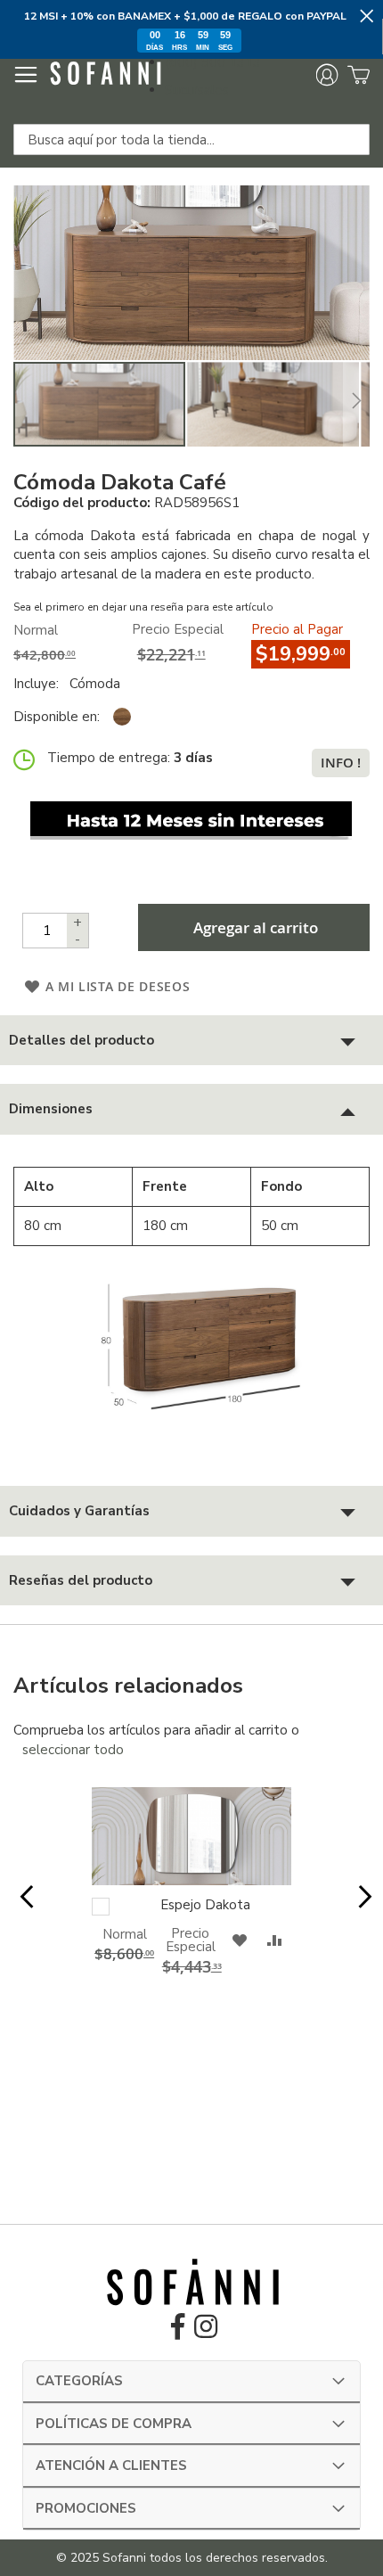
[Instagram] (206, 2332)
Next (361, 1907)
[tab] (191, 1041)
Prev (22, 1907)
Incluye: (40, 684)
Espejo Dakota (205, 1905)
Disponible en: (57, 717)
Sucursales (197, 90)
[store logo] (105, 76)
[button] (274, 404)
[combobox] (191, 139)
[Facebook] (178, 2332)
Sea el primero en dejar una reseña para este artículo (143, 607)
